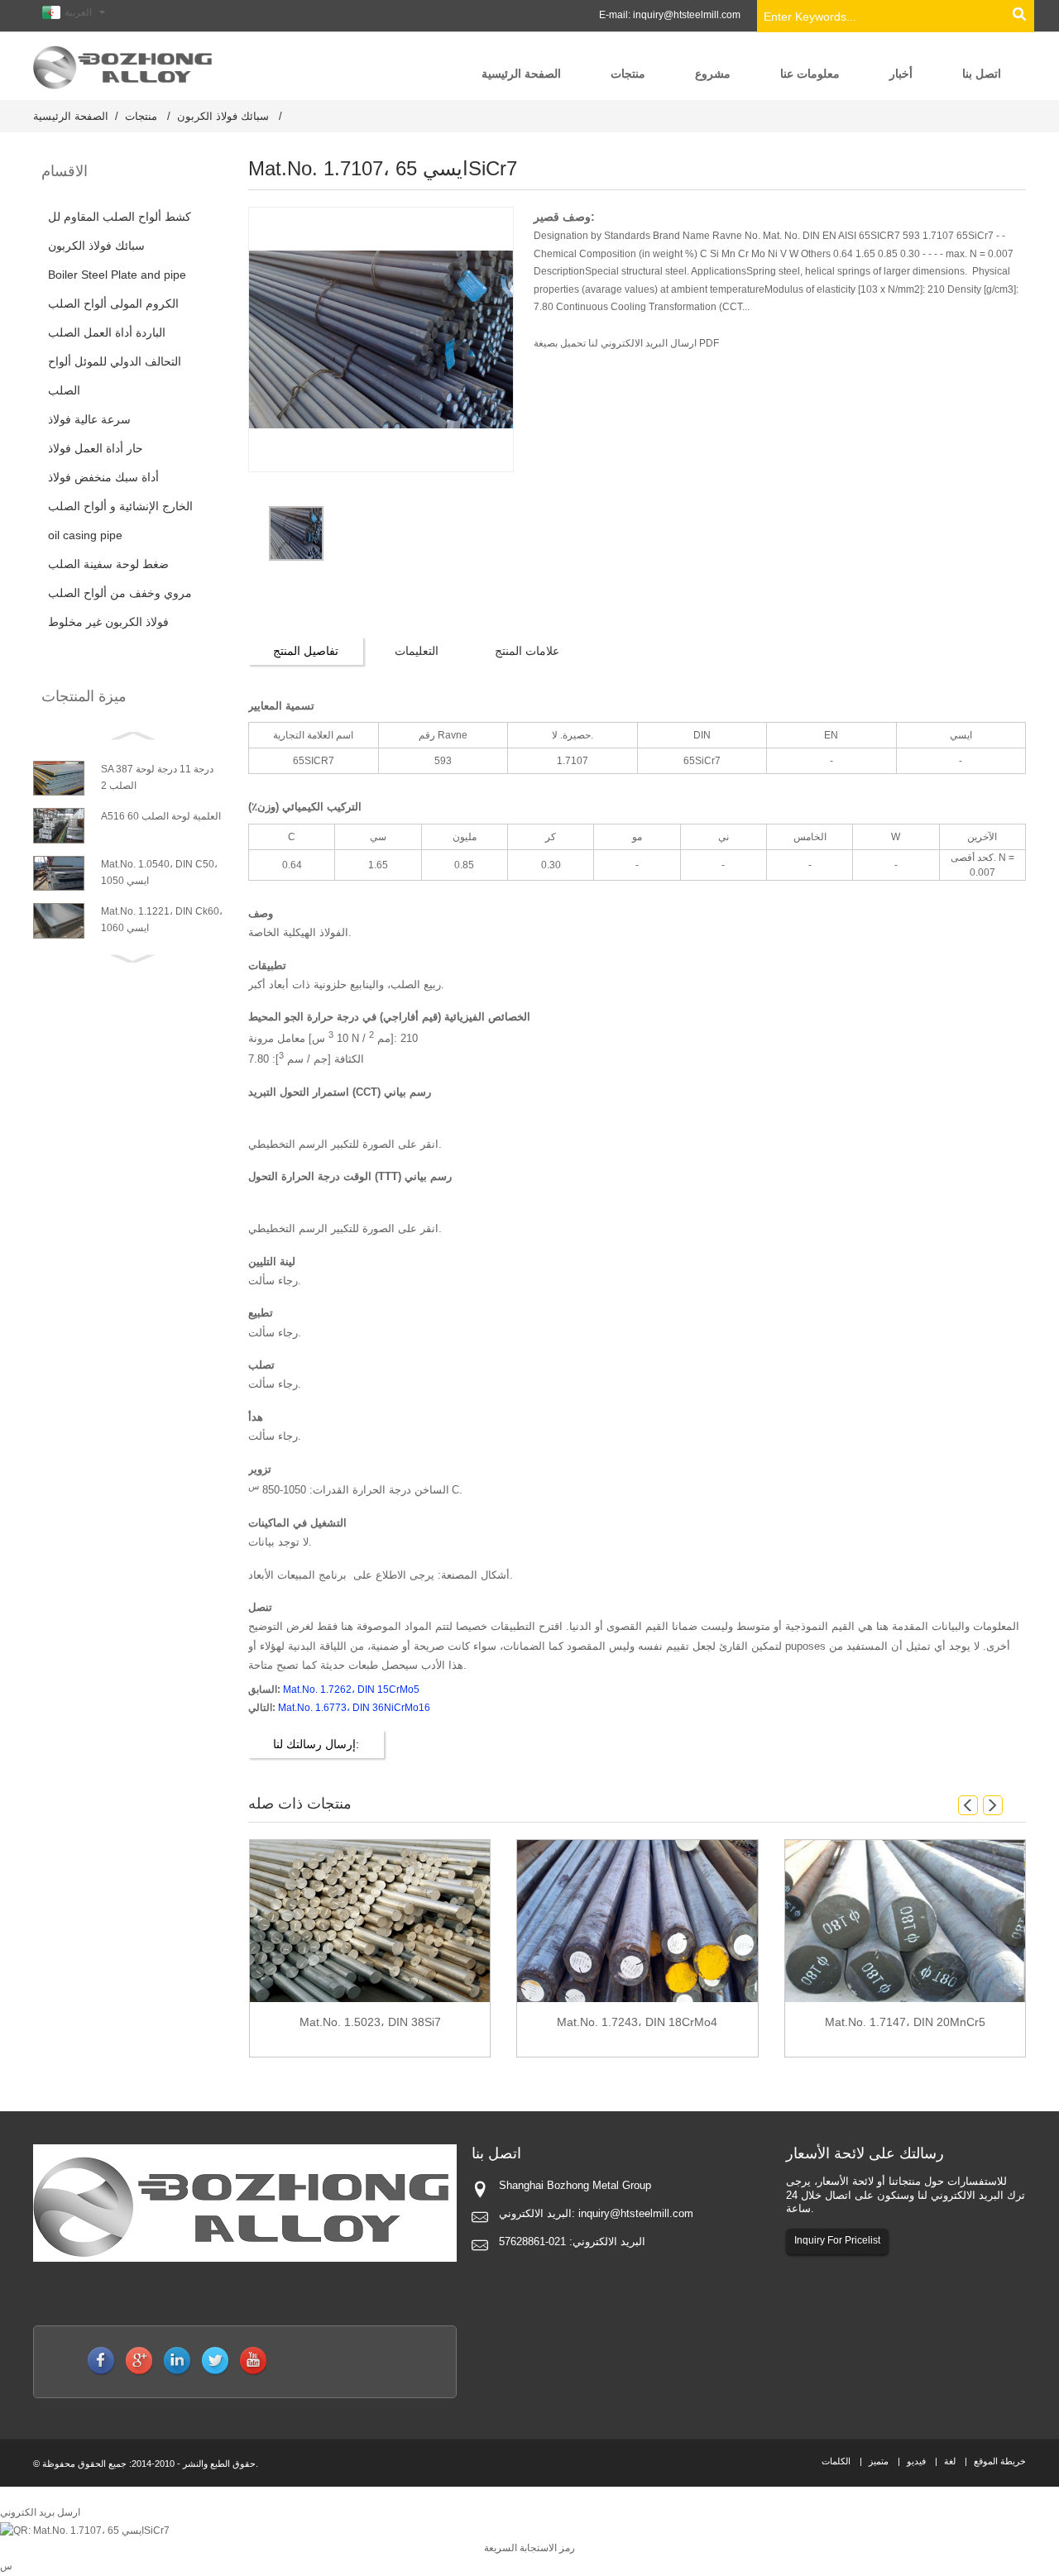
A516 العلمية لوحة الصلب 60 (161, 816)
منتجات (141, 116)
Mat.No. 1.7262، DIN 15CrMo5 (351, 1689)
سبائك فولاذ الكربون (223, 116)
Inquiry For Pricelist (837, 2240)
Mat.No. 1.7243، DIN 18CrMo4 (637, 2022)
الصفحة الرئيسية (71, 116)
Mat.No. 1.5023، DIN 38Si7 (370, 2022)
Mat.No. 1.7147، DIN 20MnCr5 (905, 2022)
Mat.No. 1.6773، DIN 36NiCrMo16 (354, 1708)
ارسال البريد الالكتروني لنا (641, 343)
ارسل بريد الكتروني (40, 2512)
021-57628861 (532, 2241)
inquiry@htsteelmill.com (687, 15)
